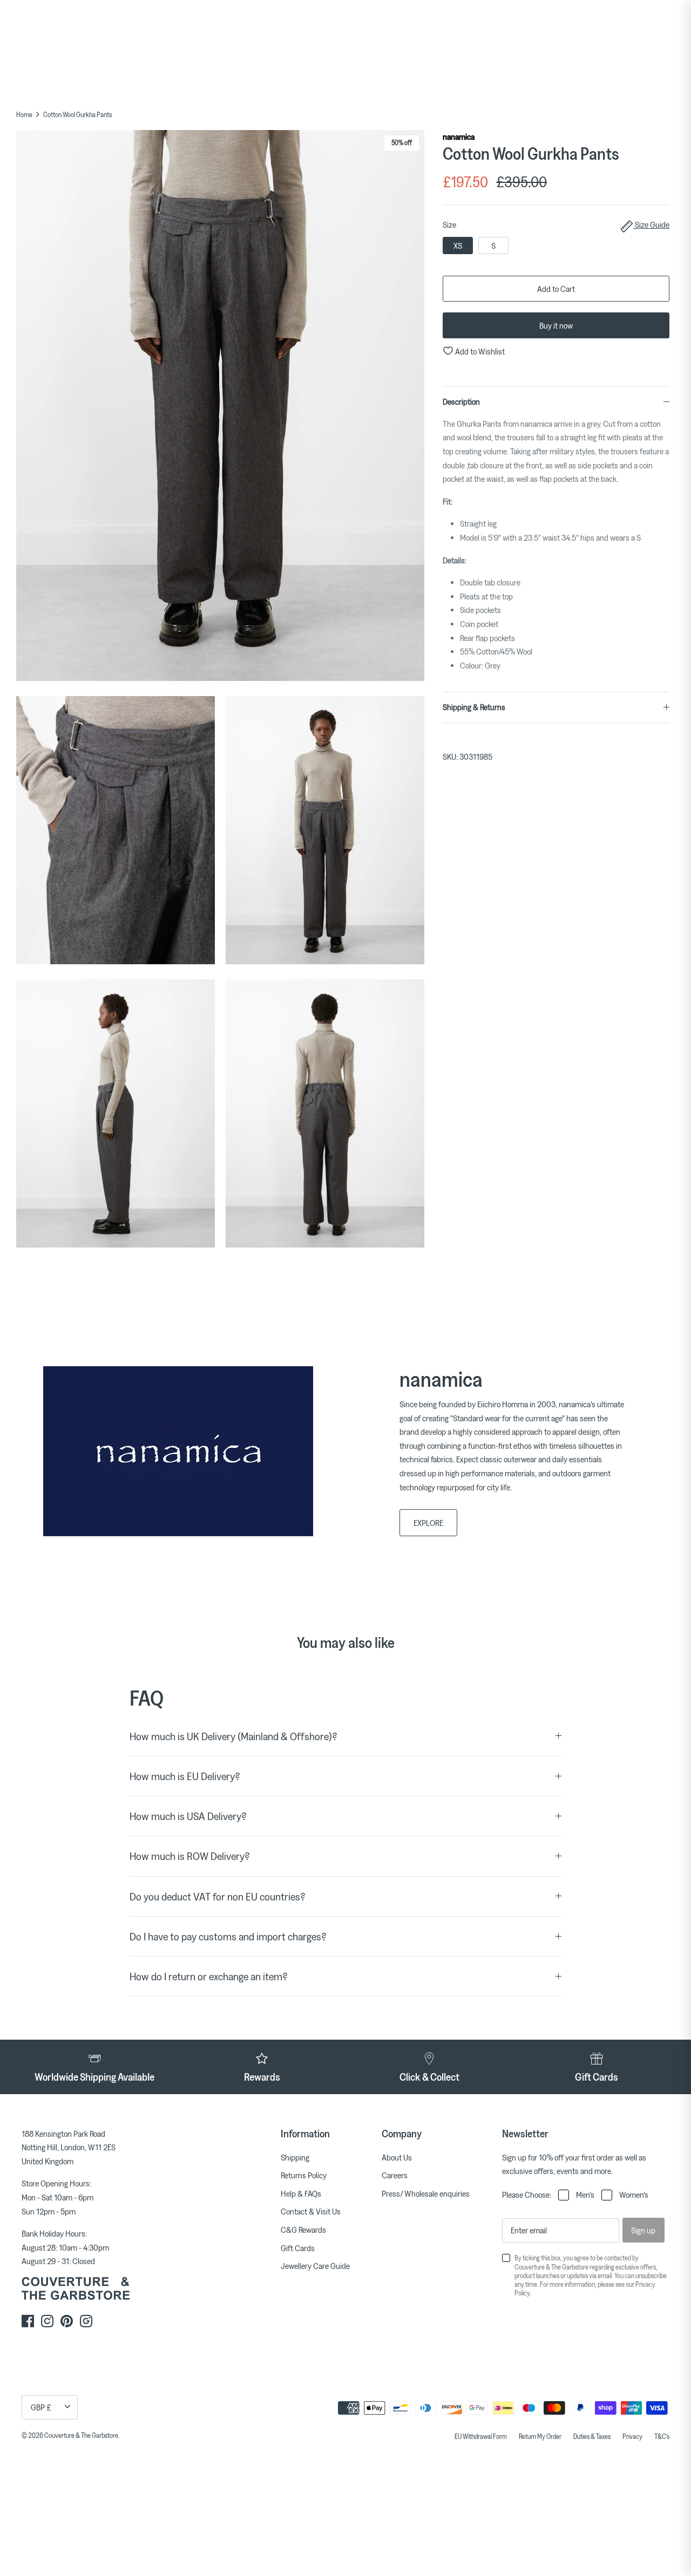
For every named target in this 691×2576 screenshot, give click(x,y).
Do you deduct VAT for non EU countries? (218, 1896)
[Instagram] (47, 2321)
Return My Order (540, 2436)
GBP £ (41, 2407)
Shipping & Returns (474, 707)
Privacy (632, 2436)
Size (556, 224)
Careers (395, 2175)
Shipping (295, 2157)
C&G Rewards (303, 2230)
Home (24, 114)
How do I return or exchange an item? (209, 1976)
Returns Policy (304, 2175)
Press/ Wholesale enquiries (426, 2193)
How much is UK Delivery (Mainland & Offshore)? (233, 1736)
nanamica (459, 137)
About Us (397, 2157)
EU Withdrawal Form (481, 2436)
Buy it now (556, 325)
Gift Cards (298, 2248)
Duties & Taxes (592, 2436)
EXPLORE (428, 1523)
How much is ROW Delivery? (190, 1856)
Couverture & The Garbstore (81, 2435)
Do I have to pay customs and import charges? (228, 1936)
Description (461, 401)
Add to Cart (556, 289)
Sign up (643, 2230)
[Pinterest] (67, 2321)
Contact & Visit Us (311, 2211)
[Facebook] (28, 2321)
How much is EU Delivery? (185, 1776)
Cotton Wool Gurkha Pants (77, 114)
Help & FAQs (301, 2193)
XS (458, 246)
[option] (220, 408)
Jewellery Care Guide (315, 2266)
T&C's (662, 2436)
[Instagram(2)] (86, 2321)
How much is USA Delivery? (188, 1816)
